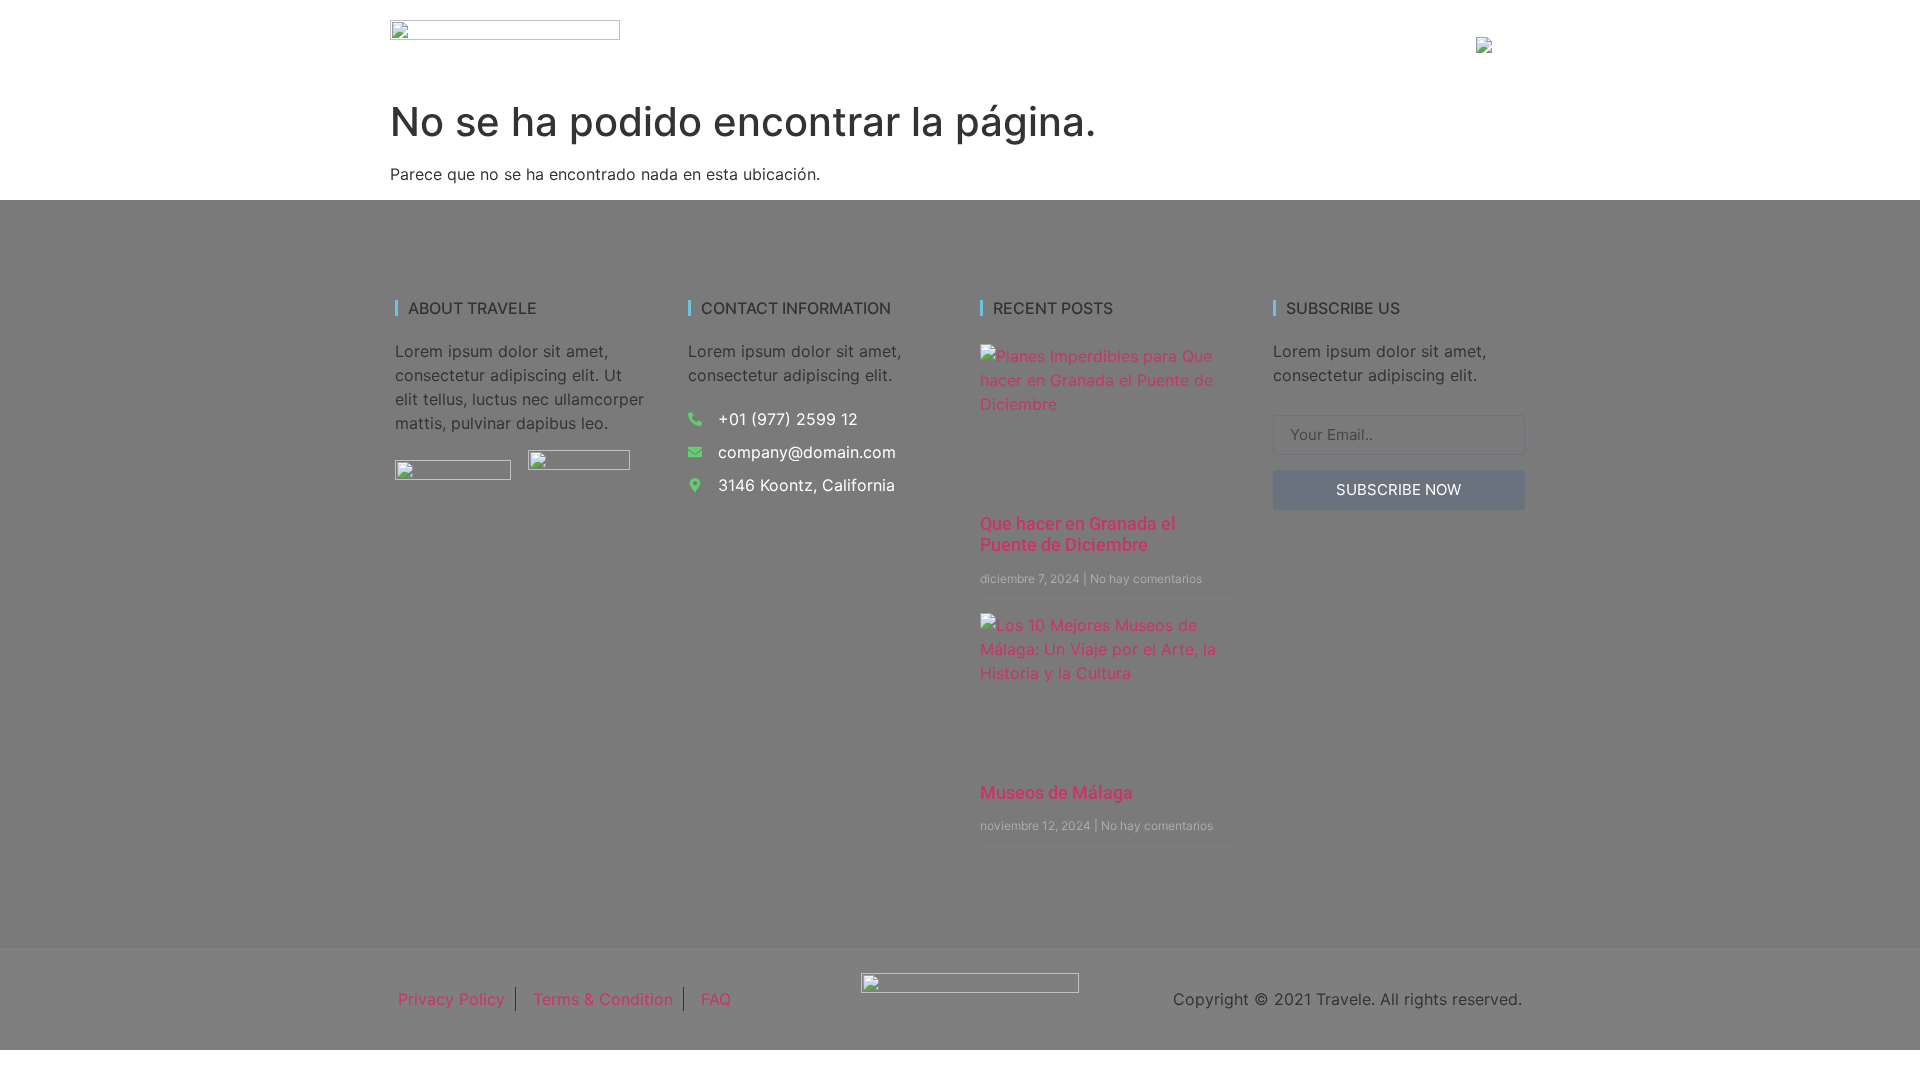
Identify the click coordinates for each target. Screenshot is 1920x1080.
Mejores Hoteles (1241, 46)
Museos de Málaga (1056, 792)
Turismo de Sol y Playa (1060, 46)
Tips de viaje (1385, 46)
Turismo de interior (869, 46)
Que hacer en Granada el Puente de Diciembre (1078, 534)
